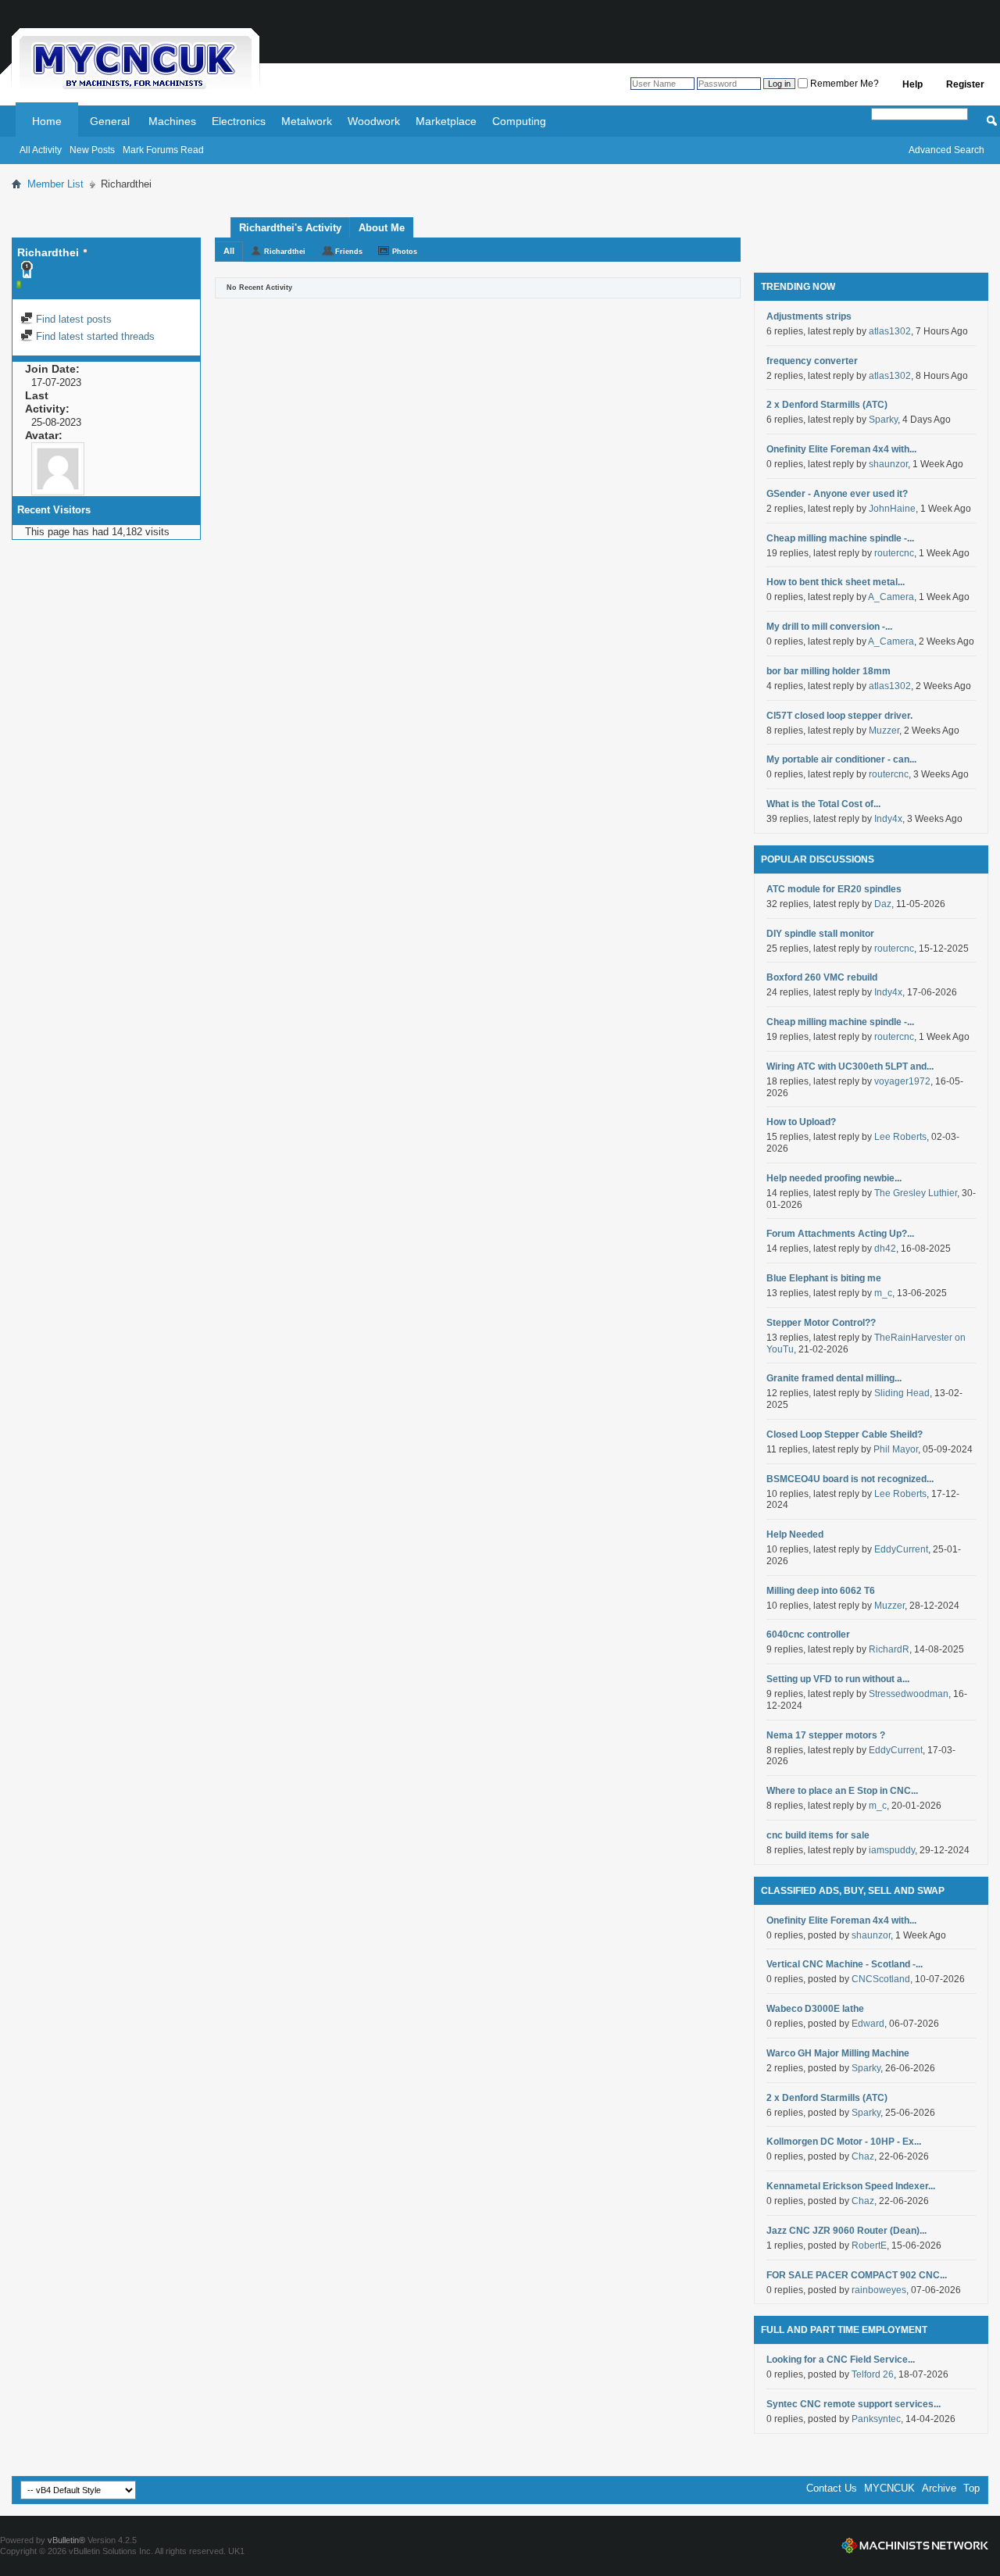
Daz (883, 904)
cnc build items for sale (818, 1835)
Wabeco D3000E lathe (815, 2009)
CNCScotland (881, 1979)
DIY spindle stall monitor (820, 934)
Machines (172, 121)
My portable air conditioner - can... (841, 759)
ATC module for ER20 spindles (834, 889)
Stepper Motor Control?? (821, 1323)
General (110, 121)
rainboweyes (879, 2290)
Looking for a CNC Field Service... (841, 2360)
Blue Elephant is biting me (824, 1278)
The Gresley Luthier (916, 1193)
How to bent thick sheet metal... (836, 582)
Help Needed (795, 1535)
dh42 (885, 1249)
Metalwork (307, 121)
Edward (868, 2024)
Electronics (239, 121)
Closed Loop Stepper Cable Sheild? (845, 1434)
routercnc (894, 553)
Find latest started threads (94, 336)
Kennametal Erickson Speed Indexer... (851, 2186)
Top (971, 2488)
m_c (883, 1293)
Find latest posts (72, 319)
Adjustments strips (809, 316)
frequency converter (812, 361)
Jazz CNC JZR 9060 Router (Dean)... (846, 2231)
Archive (939, 2488)
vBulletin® (66, 2540)
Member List (55, 184)
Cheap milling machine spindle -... (840, 538)
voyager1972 (902, 1081)
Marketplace (446, 121)
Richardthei (285, 252)
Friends (349, 252)
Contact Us (832, 2488)
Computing (519, 121)
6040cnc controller (808, 1635)
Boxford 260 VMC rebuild (822, 977)
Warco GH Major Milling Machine (838, 2053)
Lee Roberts (900, 1137)
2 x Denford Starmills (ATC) (827, 405)
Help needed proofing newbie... (834, 1178)
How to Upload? (801, 1122)
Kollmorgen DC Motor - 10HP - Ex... (844, 2142)
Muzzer (884, 731)
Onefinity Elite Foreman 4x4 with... (841, 449)
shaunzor (888, 464)
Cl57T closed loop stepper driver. (839, 716)
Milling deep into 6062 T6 (821, 1591)
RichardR (889, 1649)
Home (47, 121)
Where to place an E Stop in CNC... (842, 1791)
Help (912, 84)
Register (965, 84)
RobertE (869, 2246)
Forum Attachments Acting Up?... (840, 1234)
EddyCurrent (901, 1549)
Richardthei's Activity (290, 228)
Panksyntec (876, 2419)
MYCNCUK (889, 2488)
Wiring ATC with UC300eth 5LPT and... (850, 1066)
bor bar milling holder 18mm (829, 671)
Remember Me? (843, 84)
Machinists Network (915, 2546)
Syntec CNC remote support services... (854, 2404)
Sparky (883, 420)
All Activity (41, 150)
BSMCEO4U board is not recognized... (850, 1479)
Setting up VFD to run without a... (838, 1679)
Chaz (863, 2156)
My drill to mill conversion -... (829, 627)
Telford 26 (873, 2374)
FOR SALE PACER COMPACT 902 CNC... (857, 2275)
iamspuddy (892, 1850)
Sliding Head (902, 1393)
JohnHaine (892, 509)
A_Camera (891, 597)
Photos (405, 252)
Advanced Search (946, 150)
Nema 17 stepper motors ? (826, 1735)
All (229, 251)
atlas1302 (890, 331)
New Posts (92, 150)
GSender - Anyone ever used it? (837, 494)
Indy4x (888, 819)
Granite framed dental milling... (834, 1378)
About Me (382, 228)
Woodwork (374, 121)
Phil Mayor (896, 1449)
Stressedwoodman (909, 1694)
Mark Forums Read (163, 150)
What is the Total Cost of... (823, 804)
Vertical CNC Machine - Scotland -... (845, 1964)
